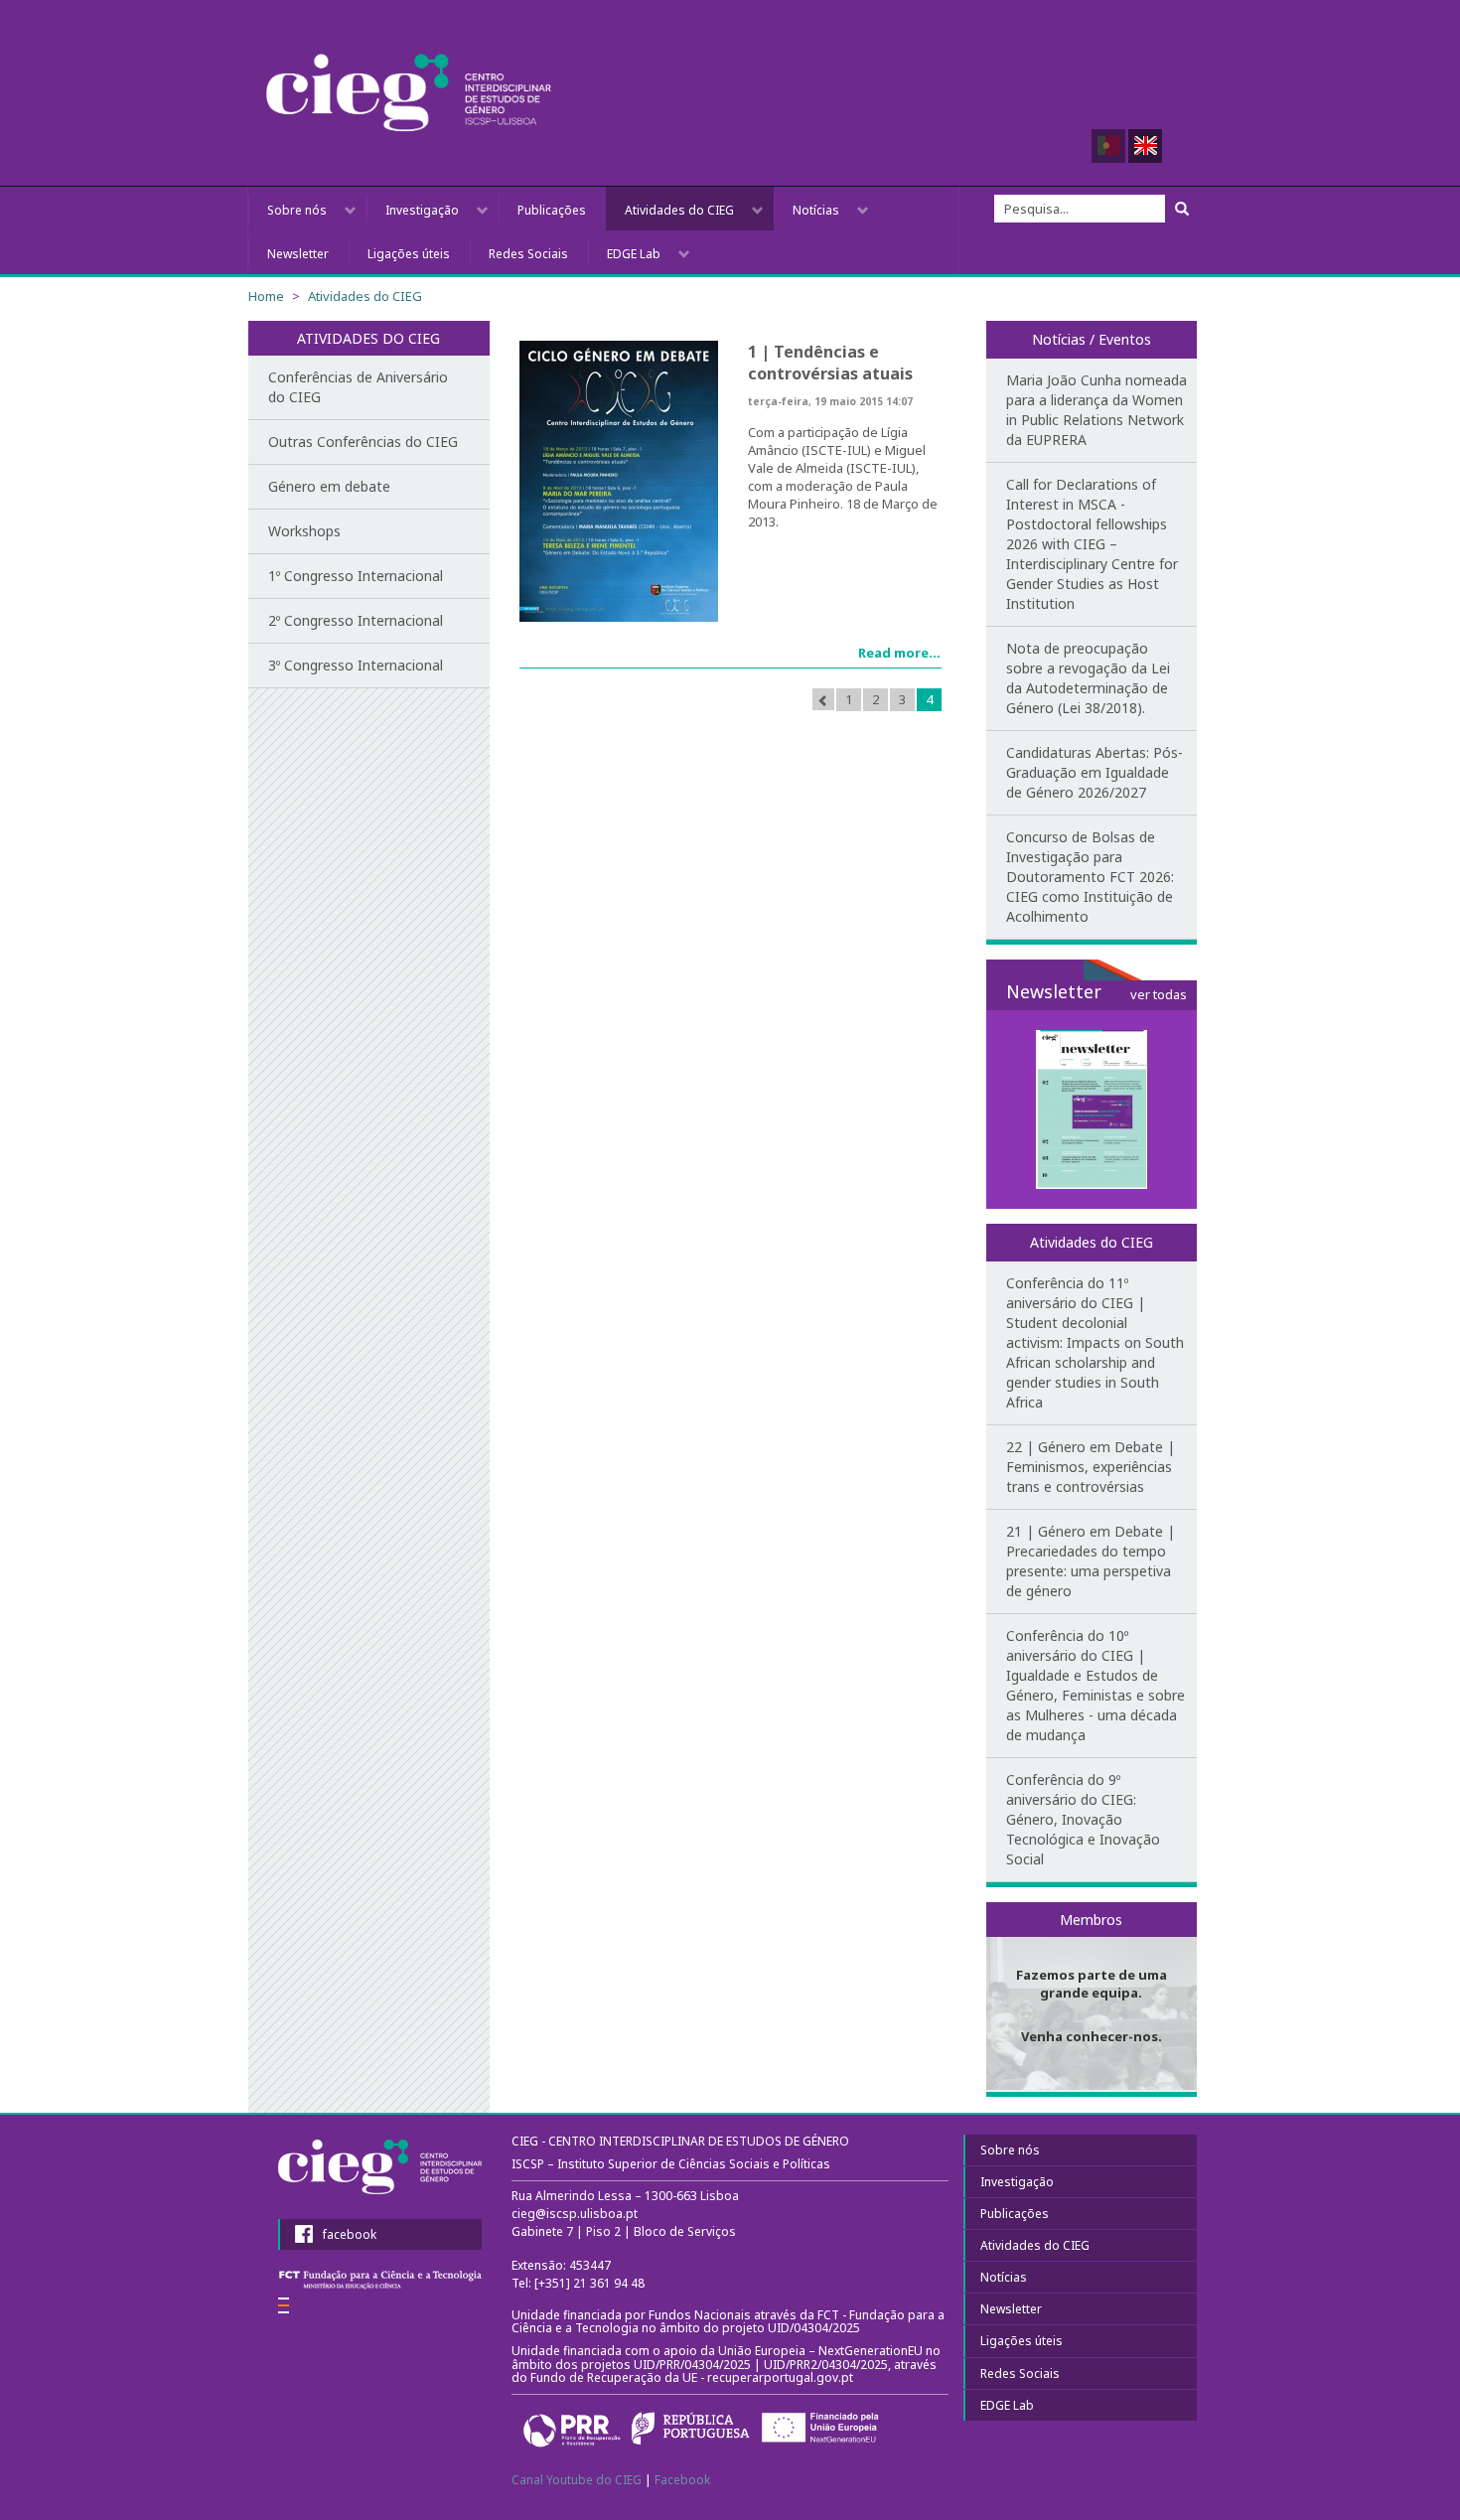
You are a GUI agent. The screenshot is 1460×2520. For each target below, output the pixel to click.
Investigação (422, 210)
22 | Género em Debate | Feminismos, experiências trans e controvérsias (1091, 1467)
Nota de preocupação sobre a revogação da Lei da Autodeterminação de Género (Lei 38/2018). (1088, 678)
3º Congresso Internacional (356, 665)
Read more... (899, 653)
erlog (284, 2305)
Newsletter (298, 254)
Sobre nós (297, 210)
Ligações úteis (409, 254)
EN (1145, 146)
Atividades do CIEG (679, 210)
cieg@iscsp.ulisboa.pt (575, 2214)
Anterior (823, 699)
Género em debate (329, 486)
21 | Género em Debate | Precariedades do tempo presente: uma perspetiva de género (1091, 1561)
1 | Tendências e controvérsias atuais (830, 363)
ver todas (1159, 994)
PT (1108, 146)
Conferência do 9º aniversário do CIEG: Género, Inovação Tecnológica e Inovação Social (1083, 1819)
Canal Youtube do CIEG (577, 2480)
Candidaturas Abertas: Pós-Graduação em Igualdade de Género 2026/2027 (1095, 772)
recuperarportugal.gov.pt (782, 2377)
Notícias (816, 210)
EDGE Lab (634, 254)
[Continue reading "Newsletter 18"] (1092, 1110)
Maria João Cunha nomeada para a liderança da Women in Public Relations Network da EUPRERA (1096, 410)
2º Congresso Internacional (356, 620)
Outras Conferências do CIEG (363, 442)
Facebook (682, 2480)
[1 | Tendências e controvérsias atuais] (619, 481)
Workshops (304, 531)
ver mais (1092, 1997)
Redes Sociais (528, 254)
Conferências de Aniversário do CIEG (358, 387)
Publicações (552, 210)
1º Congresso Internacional (356, 576)
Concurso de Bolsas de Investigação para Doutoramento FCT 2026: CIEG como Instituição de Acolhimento (1090, 877)
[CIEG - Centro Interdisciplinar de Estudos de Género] (409, 93)
